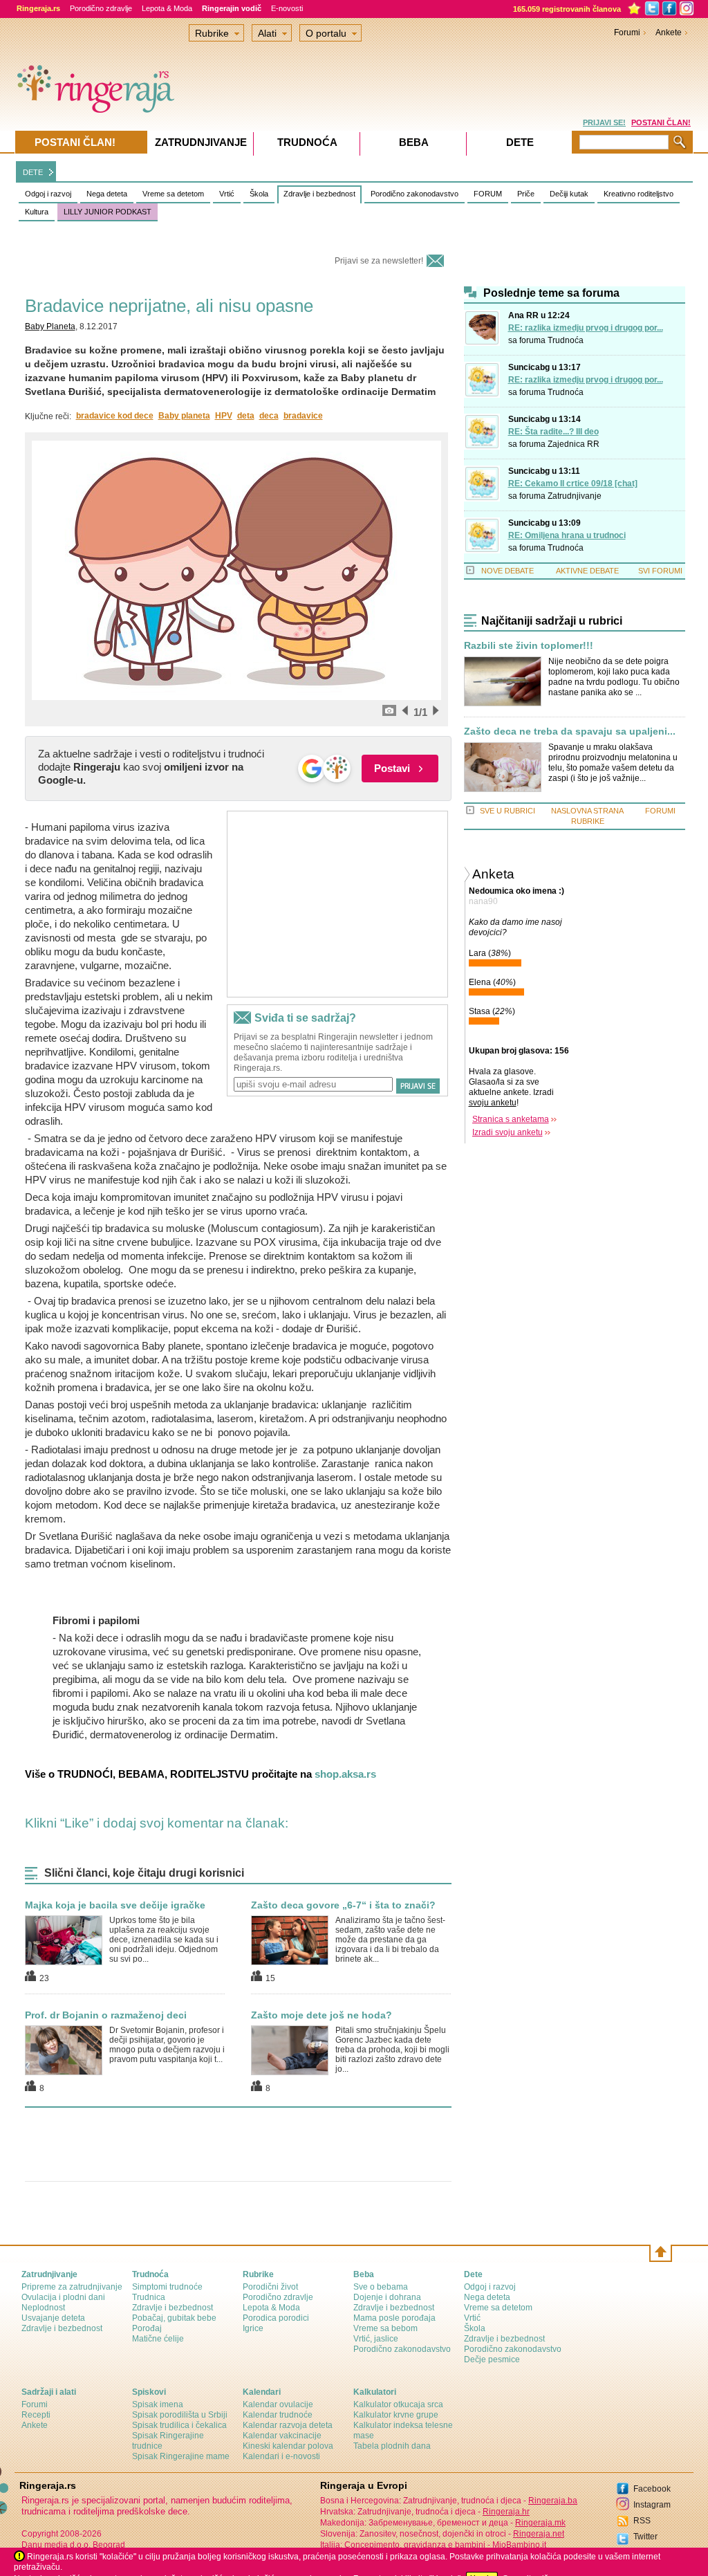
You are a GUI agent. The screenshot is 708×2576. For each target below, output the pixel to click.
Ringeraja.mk (540, 2523)
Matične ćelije (158, 2339)
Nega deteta (107, 194)
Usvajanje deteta (53, 2318)
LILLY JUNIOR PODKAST (108, 212)
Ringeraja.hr (506, 2512)
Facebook (652, 2489)
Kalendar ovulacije (278, 2404)
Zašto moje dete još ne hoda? (322, 2015)
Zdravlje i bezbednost (319, 194)
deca (269, 416)
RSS (642, 2521)
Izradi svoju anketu (507, 1132)
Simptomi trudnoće (167, 2287)
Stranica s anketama (511, 1119)
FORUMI (660, 811)
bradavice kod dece (115, 416)
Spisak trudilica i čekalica (179, 2425)
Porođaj (147, 2328)
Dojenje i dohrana (387, 2297)
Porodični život (270, 2287)
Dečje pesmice (492, 2359)
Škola (259, 194)
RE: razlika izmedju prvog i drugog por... (586, 328)
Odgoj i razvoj (48, 194)
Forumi (627, 33)
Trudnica (149, 2297)
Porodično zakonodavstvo (414, 194)
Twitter (645, 2537)
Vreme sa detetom (173, 194)
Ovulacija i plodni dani (63, 2297)
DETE (33, 172)
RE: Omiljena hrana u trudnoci (567, 535)
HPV (224, 416)
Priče (526, 194)
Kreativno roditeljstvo (639, 194)
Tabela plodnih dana (392, 2446)
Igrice (253, 2328)
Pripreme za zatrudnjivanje (72, 2287)
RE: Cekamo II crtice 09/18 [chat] (573, 484)
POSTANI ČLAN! (661, 122)
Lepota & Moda (167, 8)
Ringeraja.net (539, 2534)
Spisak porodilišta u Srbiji (180, 2415)
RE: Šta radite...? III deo (553, 432)
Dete (520, 142)
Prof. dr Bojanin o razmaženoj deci (106, 2015)
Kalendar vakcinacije (282, 2436)
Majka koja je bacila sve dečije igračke (115, 1905)
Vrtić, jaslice (376, 2339)
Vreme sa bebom (385, 2328)
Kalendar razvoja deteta (288, 2425)
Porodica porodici (276, 2318)
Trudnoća (566, 340)
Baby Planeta (50, 326)
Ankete (669, 33)
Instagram (652, 2505)
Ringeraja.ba (553, 2501)
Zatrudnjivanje (575, 496)
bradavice (303, 416)
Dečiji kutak (569, 194)
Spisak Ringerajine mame (181, 2456)
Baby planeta (184, 416)
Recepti (36, 2415)
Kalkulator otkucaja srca (398, 2404)
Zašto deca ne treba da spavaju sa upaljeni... (570, 732)
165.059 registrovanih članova (567, 9)
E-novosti (287, 8)
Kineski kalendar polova (288, 2446)
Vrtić (227, 194)
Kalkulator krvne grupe (396, 2415)
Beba (414, 142)
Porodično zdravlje (101, 8)
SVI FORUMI (660, 571)
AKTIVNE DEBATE (587, 571)
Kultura (37, 212)
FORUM (488, 194)
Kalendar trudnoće (278, 2415)
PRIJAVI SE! (604, 122)
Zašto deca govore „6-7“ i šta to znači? (343, 1905)
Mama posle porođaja (394, 2318)
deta (246, 416)
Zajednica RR (574, 444)
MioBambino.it (519, 2545)
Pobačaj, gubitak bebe (174, 2318)
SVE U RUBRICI (507, 811)
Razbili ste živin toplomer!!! (529, 646)
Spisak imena (158, 2404)
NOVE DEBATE (507, 571)
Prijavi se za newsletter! (379, 261)
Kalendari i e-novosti (281, 2456)
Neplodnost (43, 2308)
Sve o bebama (381, 2287)
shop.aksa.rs (345, 1774)
